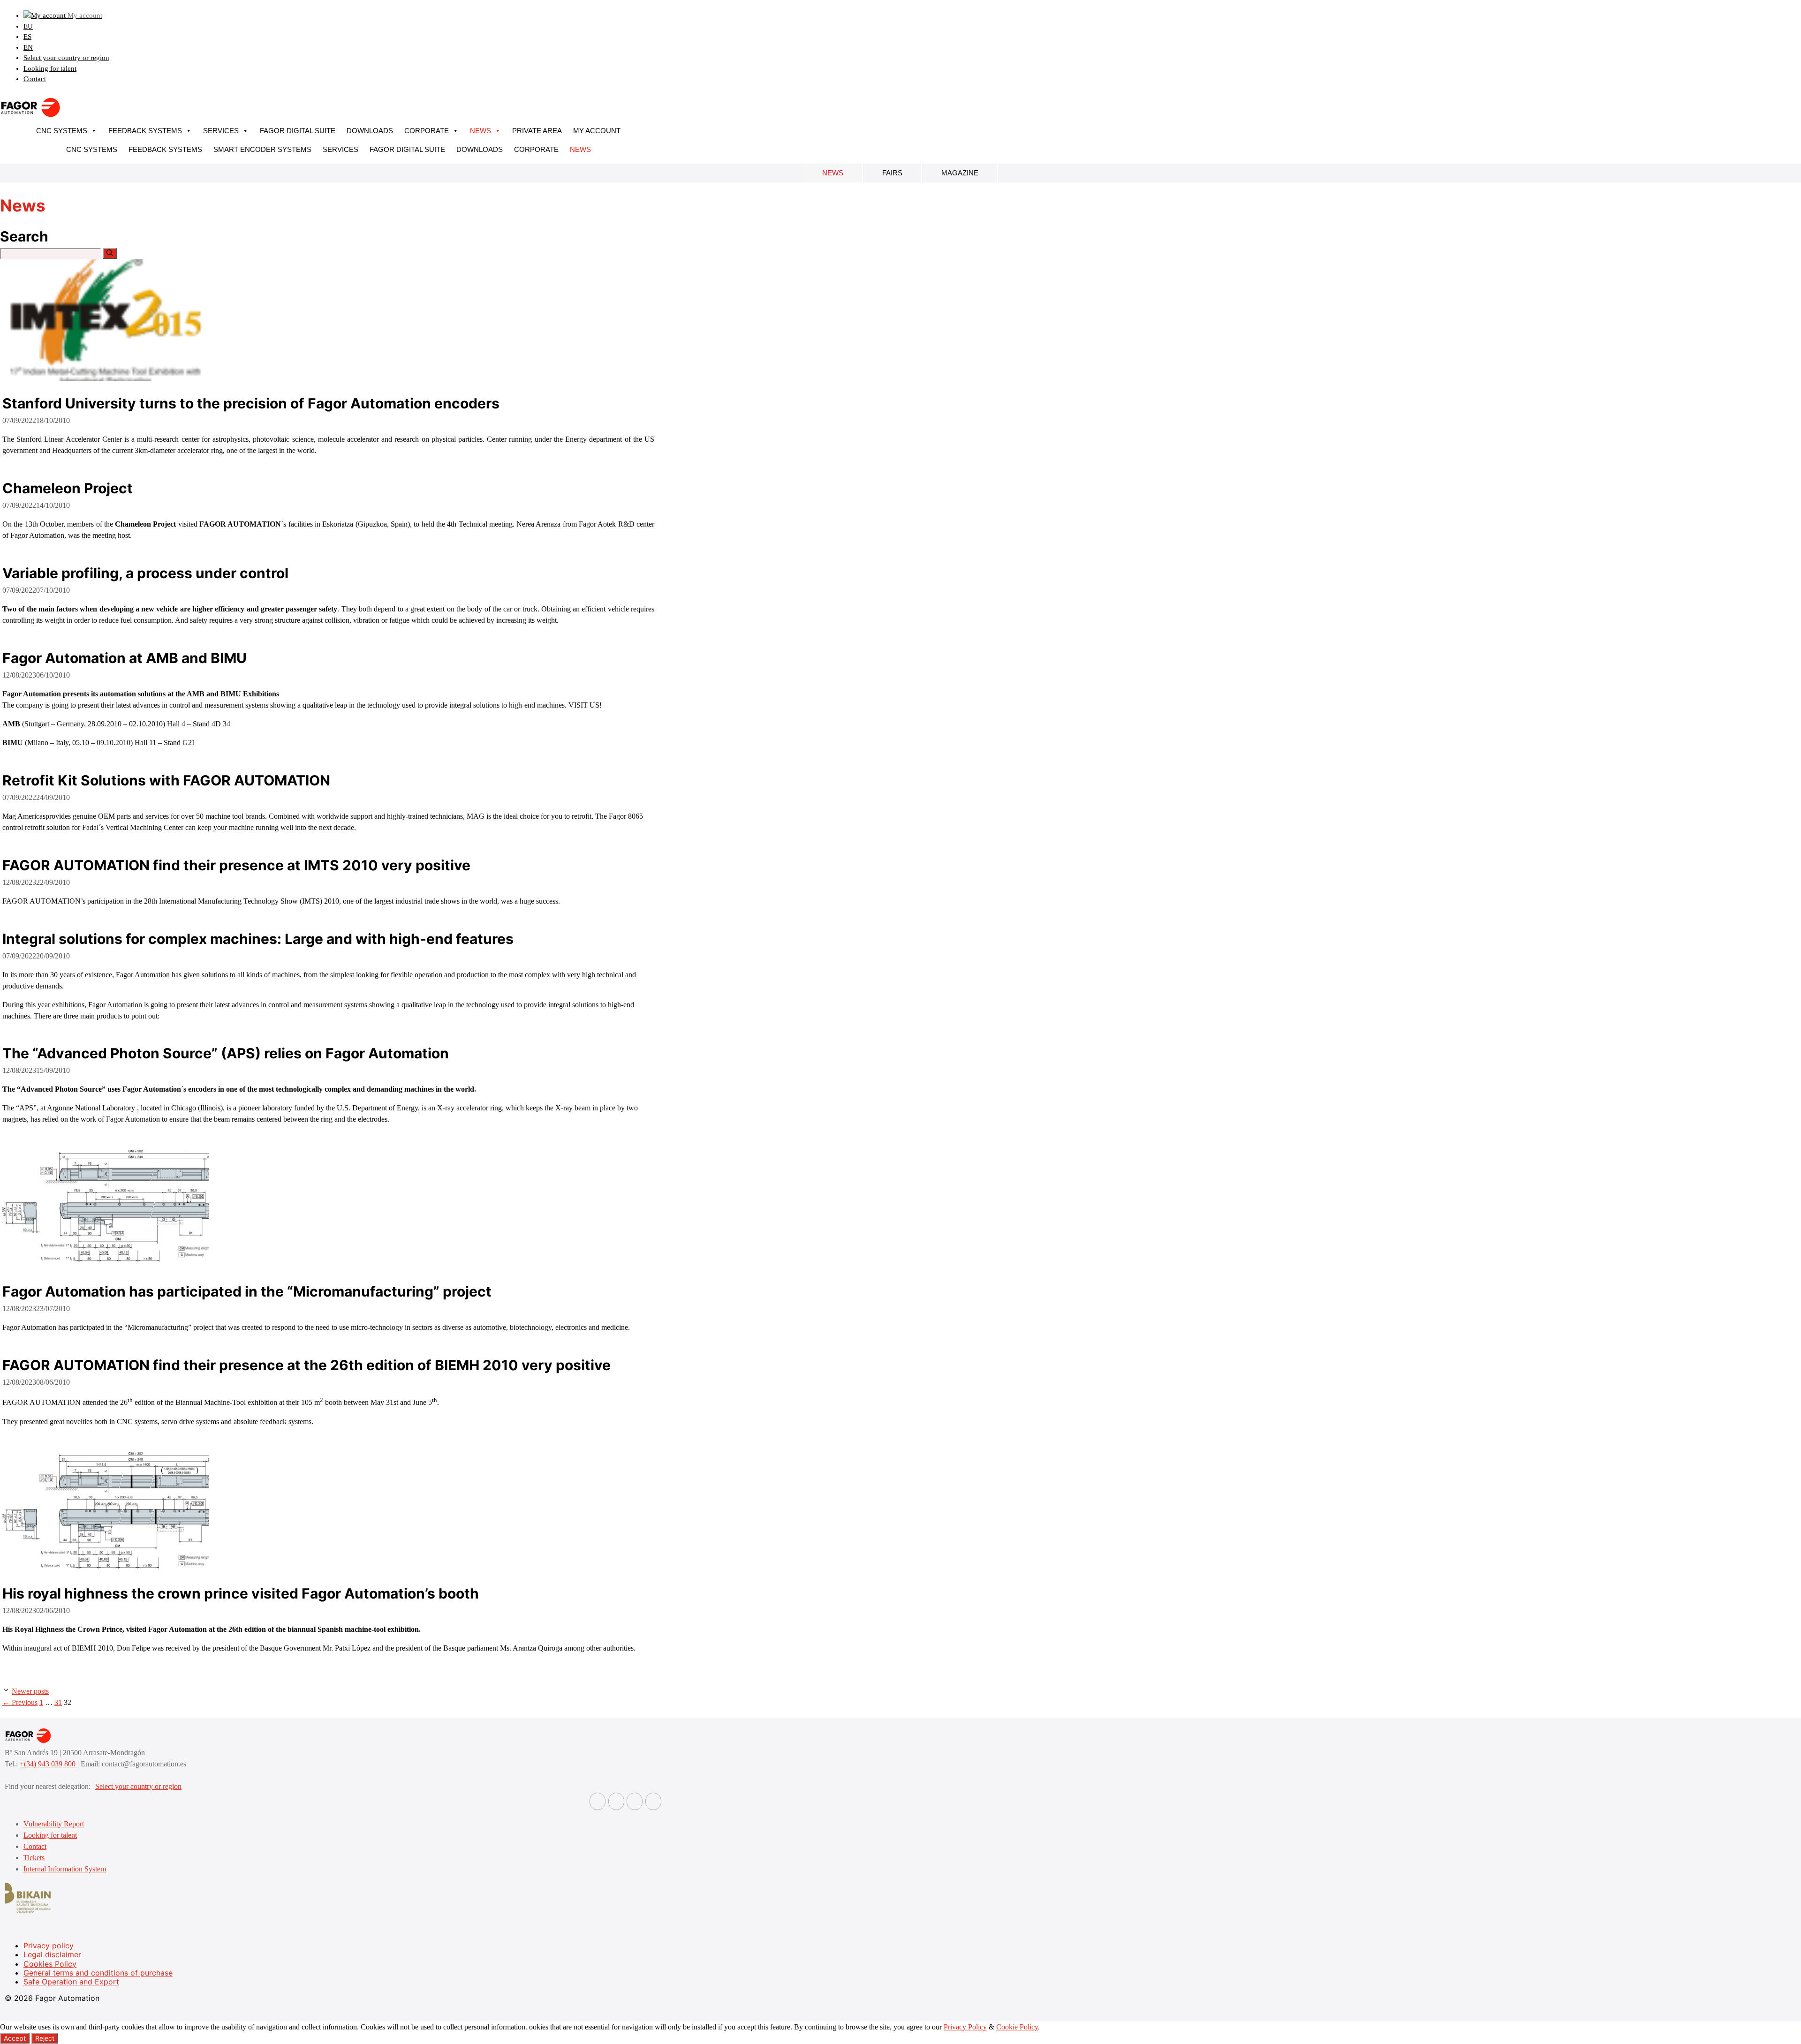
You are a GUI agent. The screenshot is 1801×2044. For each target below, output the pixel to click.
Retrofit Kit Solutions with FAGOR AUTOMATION (166, 780)
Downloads (370, 131)
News (481, 131)
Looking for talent (50, 68)
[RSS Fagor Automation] (653, 1801)
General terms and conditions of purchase (98, 1973)
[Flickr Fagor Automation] (598, 1801)
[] (110, 253)
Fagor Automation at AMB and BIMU (125, 658)
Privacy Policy (965, 2027)
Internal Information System (65, 1869)
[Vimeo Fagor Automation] (635, 1801)
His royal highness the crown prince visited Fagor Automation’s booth (241, 1593)
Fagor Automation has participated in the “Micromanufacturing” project (247, 1291)
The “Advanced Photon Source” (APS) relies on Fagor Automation (226, 1053)
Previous (20, 1702)
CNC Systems (62, 131)
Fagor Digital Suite (298, 131)
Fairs (892, 173)
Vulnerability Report (54, 1824)
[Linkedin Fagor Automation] (616, 1801)
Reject (45, 2038)
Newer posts (30, 1691)
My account (597, 131)
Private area (537, 131)
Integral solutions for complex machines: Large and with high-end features (258, 939)
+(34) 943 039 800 (49, 1764)
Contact (35, 79)
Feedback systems (145, 131)
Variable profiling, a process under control (145, 573)
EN (28, 47)
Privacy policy (49, 1946)
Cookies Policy (50, 1964)
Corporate (427, 131)
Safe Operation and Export (71, 1982)
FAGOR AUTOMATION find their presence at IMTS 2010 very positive (236, 865)
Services (221, 131)
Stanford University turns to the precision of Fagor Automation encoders (251, 403)
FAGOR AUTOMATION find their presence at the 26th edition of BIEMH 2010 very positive (306, 1365)
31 (58, 1702)
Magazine (960, 173)
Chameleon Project (68, 488)
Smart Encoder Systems (262, 149)
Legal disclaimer (52, 1954)
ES (27, 37)
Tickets (34, 1858)
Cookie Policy (1017, 2027)
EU (28, 26)
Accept (15, 2038)
